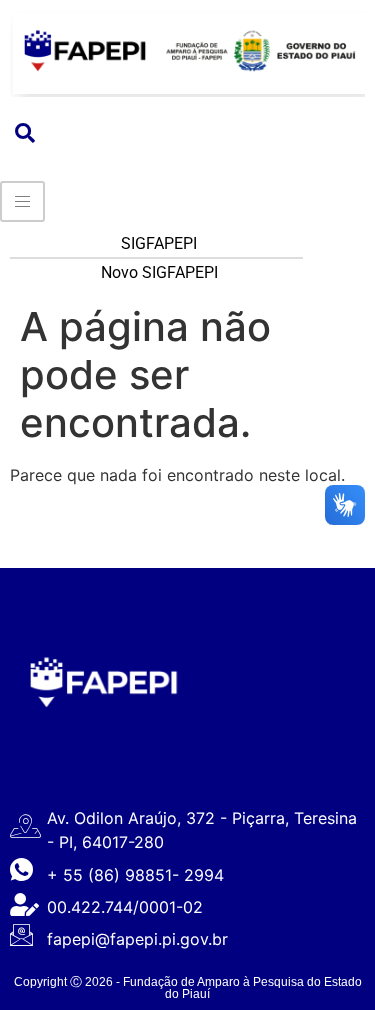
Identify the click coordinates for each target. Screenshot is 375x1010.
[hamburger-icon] (22, 201)
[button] (25, 134)
